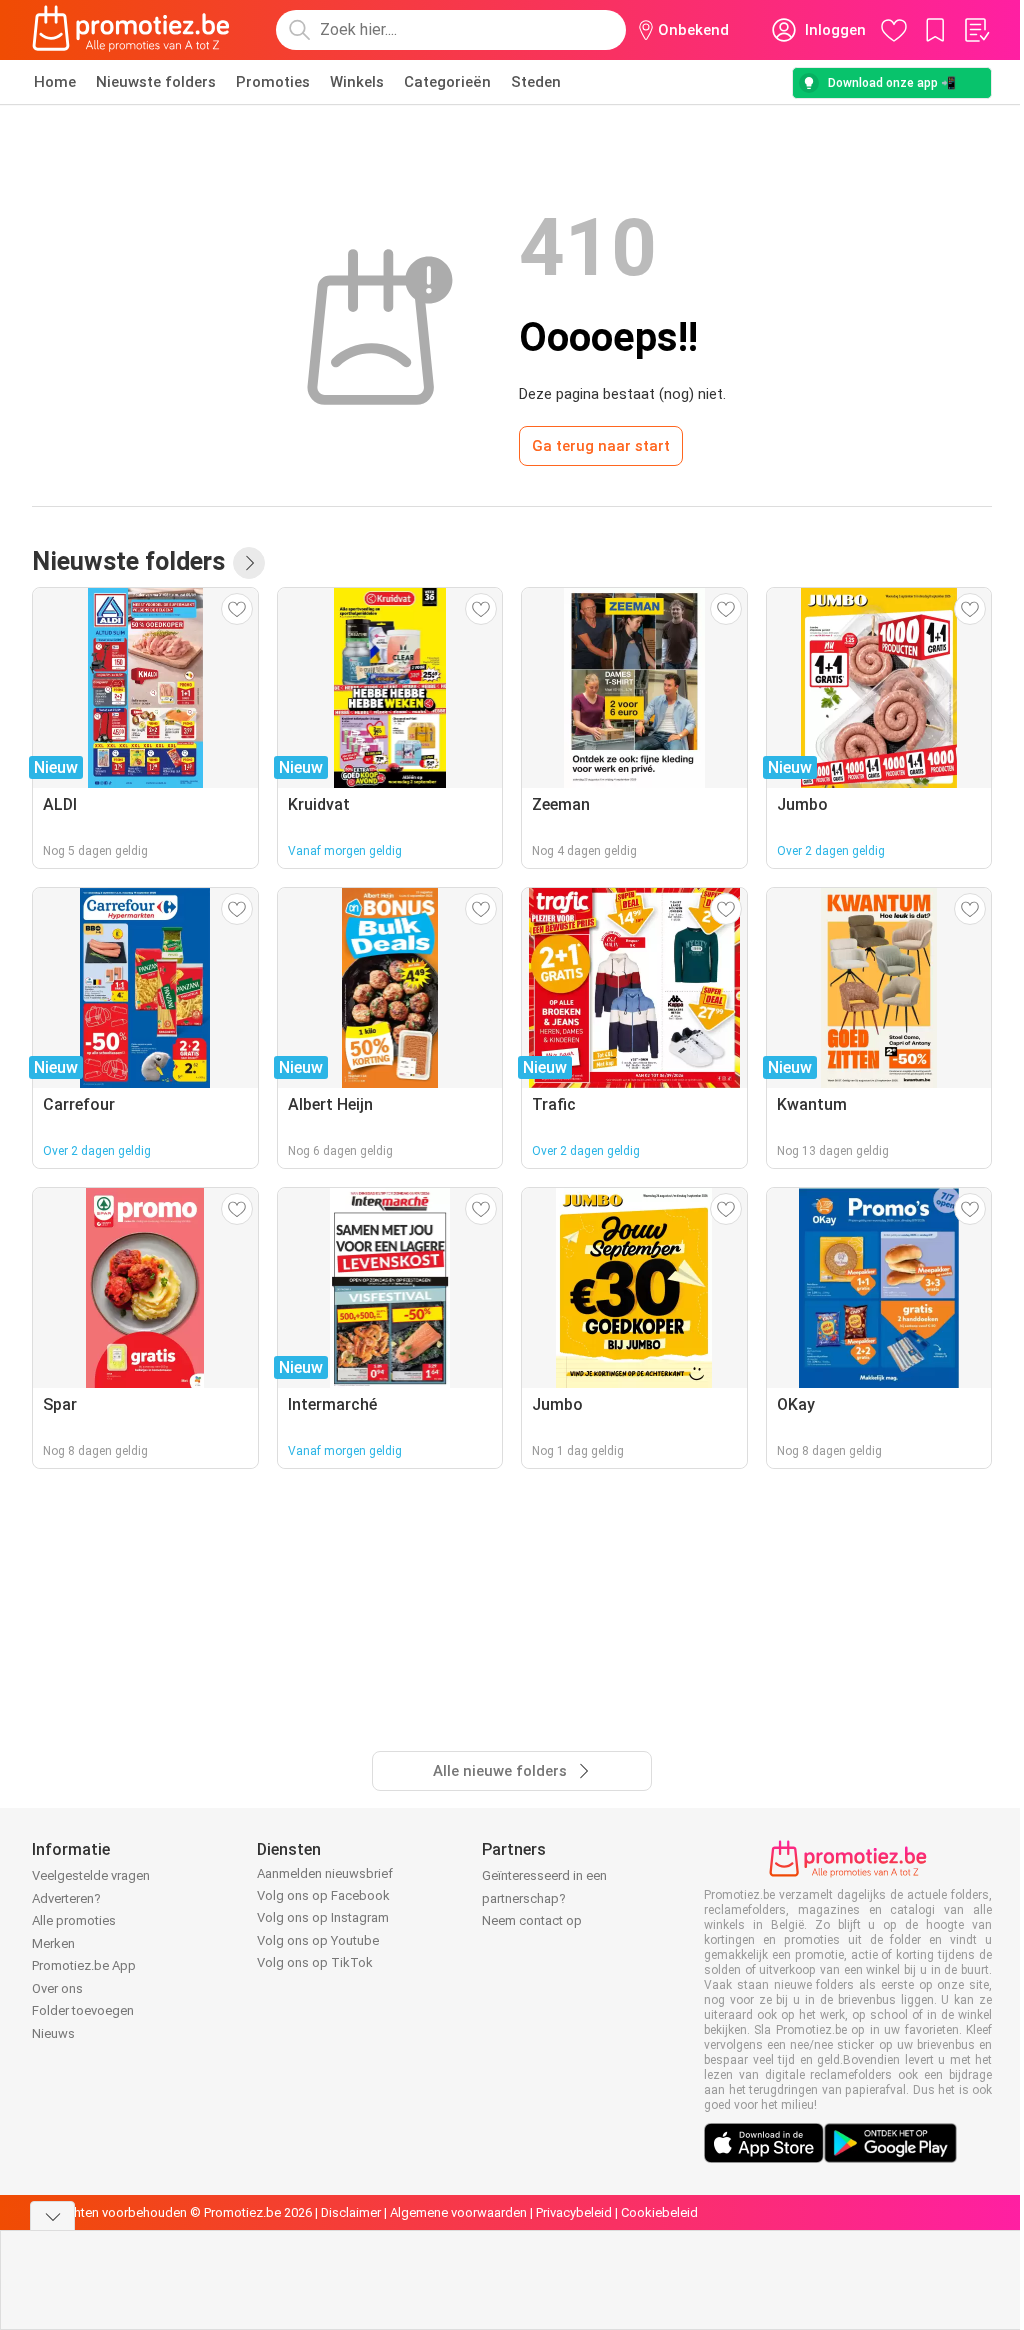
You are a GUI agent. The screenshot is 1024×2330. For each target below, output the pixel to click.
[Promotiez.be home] (131, 30)
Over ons (57, 1988)
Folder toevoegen (83, 2010)
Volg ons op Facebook (323, 1895)
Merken (53, 1943)
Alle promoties (74, 1920)
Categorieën (447, 82)
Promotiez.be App (84, 1965)
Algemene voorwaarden (458, 2212)
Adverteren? (66, 1898)
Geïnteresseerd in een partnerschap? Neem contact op (544, 1898)
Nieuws (53, 2033)
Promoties (273, 82)
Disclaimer (351, 2212)
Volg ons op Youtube (318, 1940)
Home (55, 82)
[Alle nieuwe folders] (249, 563)
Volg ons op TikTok (315, 1962)
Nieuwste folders (156, 82)
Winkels (357, 82)
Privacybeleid (574, 2212)
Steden (536, 82)
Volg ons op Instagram (323, 1917)
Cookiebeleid (659, 2212)
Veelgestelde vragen (91, 1875)
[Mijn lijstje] (976, 30)
